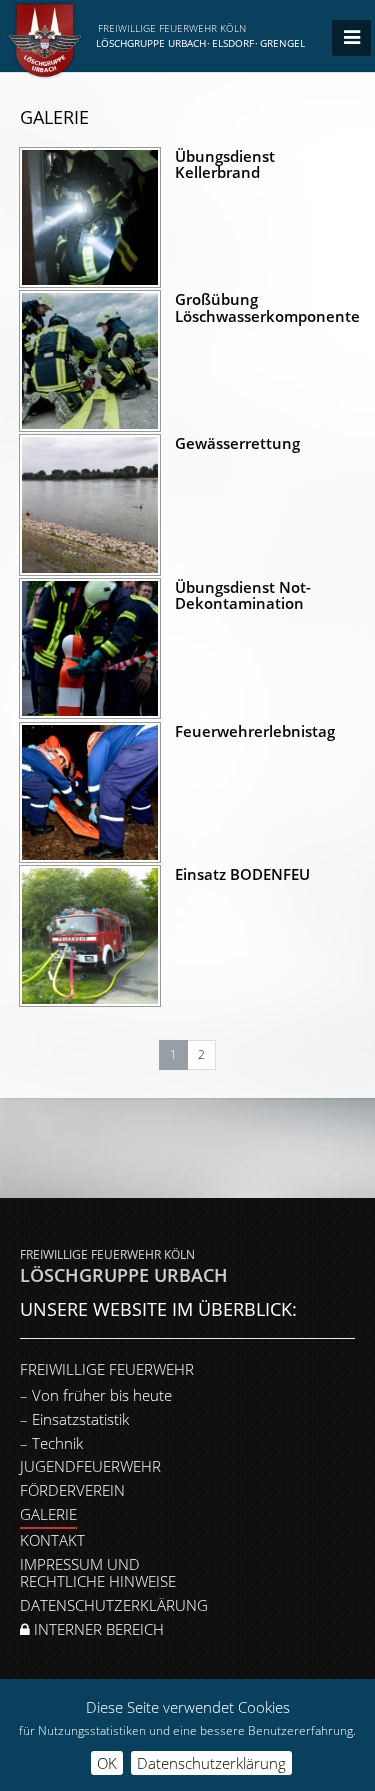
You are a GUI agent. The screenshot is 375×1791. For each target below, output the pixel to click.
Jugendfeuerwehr (90, 1466)
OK (107, 1763)
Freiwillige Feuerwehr (107, 1369)
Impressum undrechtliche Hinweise (98, 1572)
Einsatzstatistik (80, 1419)
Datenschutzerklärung (114, 1605)
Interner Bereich (97, 1629)
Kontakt (52, 1540)
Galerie (48, 1514)
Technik (57, 1443)
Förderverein (72, 1490)
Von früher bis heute (102, 1395)
